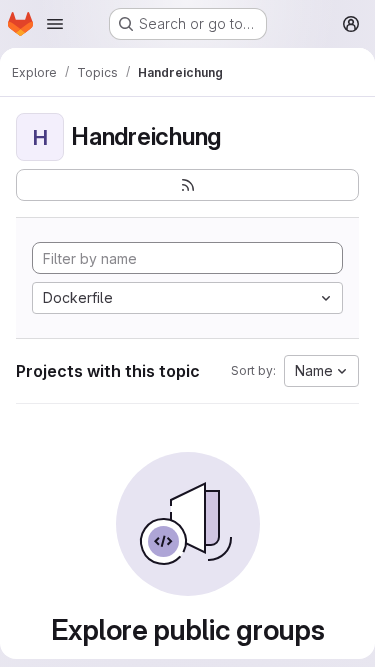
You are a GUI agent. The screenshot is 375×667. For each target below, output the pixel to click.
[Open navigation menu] (55, 24)
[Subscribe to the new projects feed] (187, 185)
